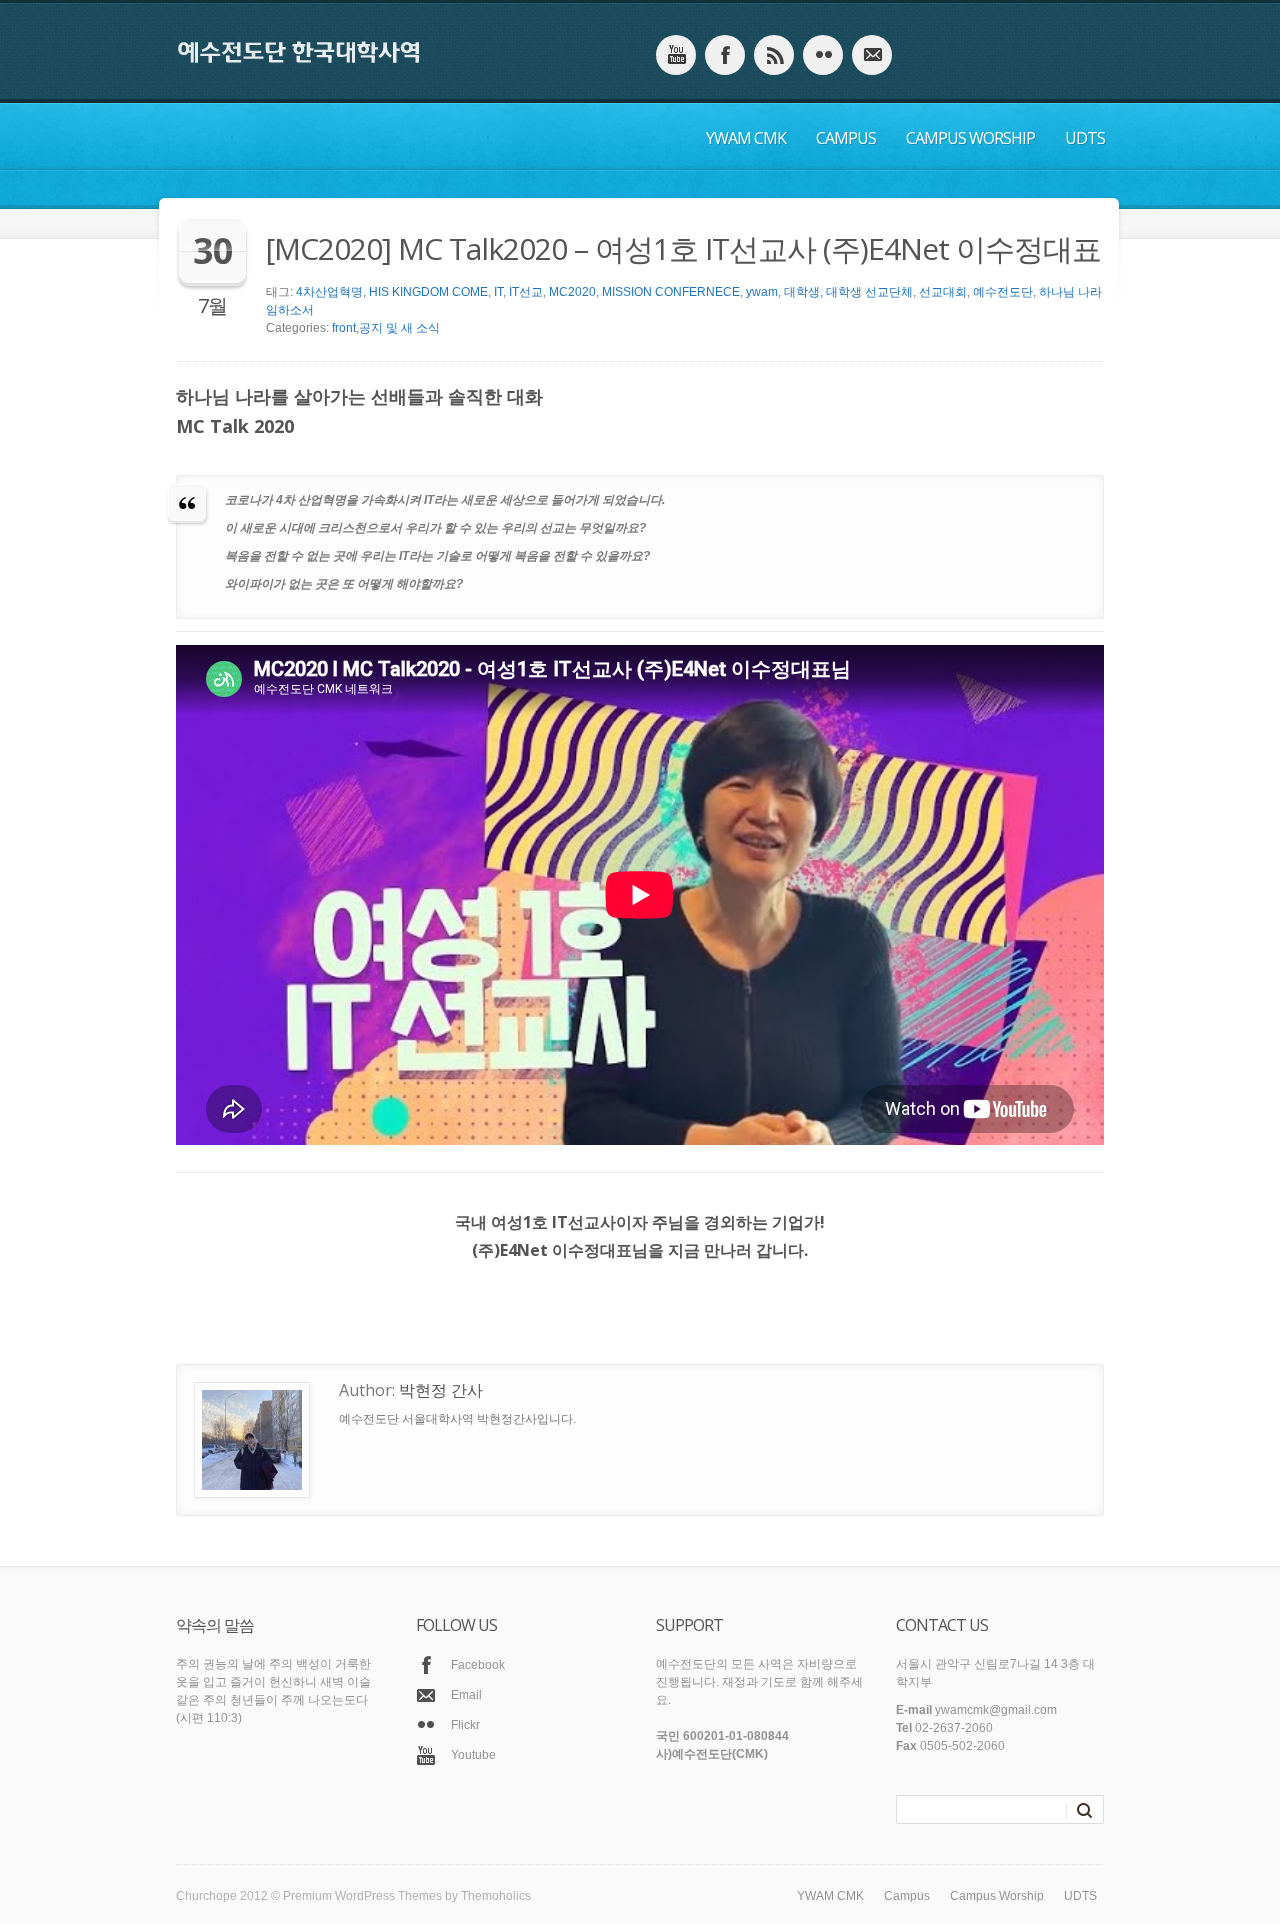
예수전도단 (1003, 292)
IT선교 (526, 292)
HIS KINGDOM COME (428, 292)
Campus (846, 138)
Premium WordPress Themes (362, 1896)
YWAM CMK (746, 138)
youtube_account (676, 55)
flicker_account (823, 55)
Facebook (478, 1665)
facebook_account (725, 55)
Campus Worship (970, 138)
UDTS (1085, 138)
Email (466, 1695)
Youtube (473, 1755)
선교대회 (943, 292)
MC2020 (572, 292)
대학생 (802, 292)
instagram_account (774, 55)
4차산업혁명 (329, 292)
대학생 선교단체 (869, 292)
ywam (762, 292)
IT (498, 292)
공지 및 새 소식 (399, 328)
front (344, 328)
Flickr (465, 1725)
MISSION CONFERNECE (671, 292)
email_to (872, 55)
